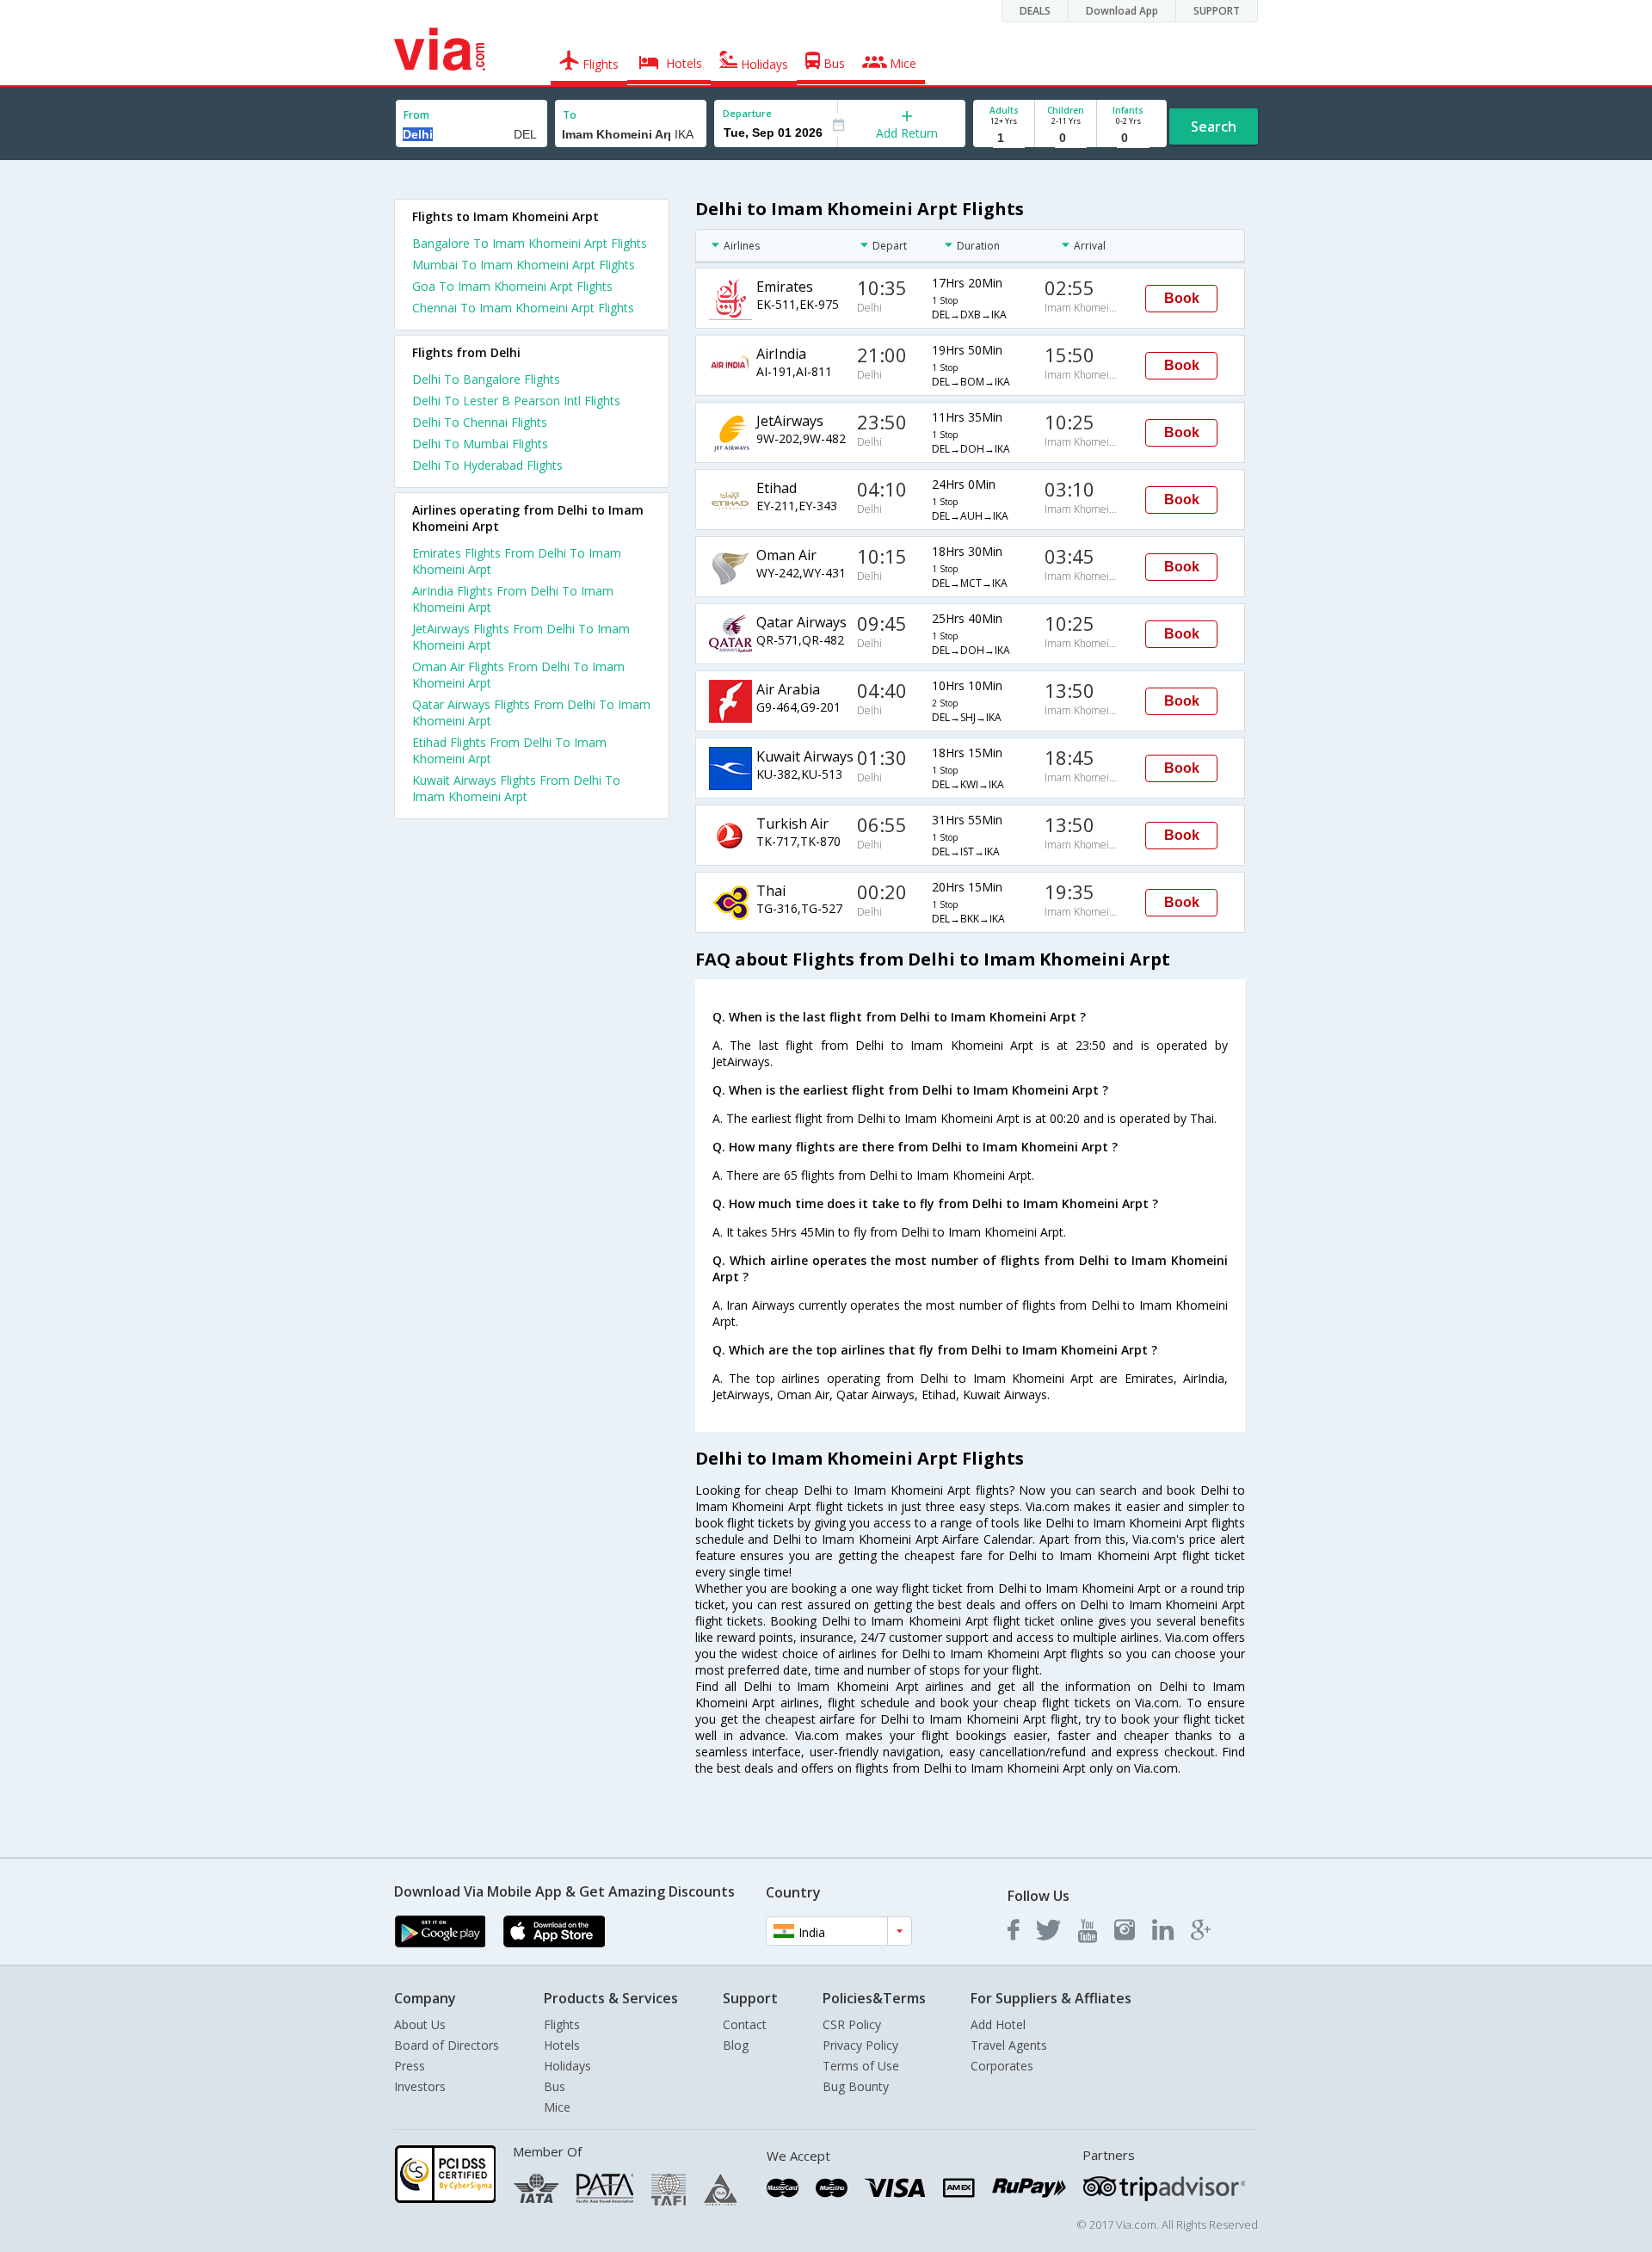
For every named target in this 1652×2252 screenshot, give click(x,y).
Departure (747, 113)
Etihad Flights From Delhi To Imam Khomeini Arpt (509, 750)
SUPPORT (1217, 11)
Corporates (1002, 2066)
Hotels (562, 2045)
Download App (1122, 11)
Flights (562, 2024)
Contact (745, 2024)
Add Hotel (998, 2024)
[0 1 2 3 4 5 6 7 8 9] (1066, 138)
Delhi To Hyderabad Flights (487, 465)
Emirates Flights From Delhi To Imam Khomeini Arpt (517, 561)
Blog (736, 2045)
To (570, 115)
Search (1214, 126)
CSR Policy (852, 2024)
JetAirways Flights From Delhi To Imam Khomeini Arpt (521, 637)
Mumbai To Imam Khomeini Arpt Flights (524, 265)
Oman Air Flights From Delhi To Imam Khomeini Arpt (518, 675)
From (416, 115)
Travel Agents (1009, 2045)
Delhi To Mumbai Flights (480, 444)
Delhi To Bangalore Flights (486, 379)
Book (1182, 298)
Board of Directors (447, 2045)
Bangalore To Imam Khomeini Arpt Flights (530, 243)
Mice (557, 2107)
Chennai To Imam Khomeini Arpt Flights (523, 308)
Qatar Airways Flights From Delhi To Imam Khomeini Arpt (531, 713)
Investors (420, 2086)
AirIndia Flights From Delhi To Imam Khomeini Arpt (513, 599)
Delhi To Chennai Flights (480, 422)
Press (410, 2066)
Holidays (567, 2066)
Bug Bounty (856, 2086)
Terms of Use (861, 2066)
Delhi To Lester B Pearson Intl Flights (516, 401)
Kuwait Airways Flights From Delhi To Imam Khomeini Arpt (516, 788)
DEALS (1035, 11)
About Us (420, 2024)
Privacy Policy (860, 2045)
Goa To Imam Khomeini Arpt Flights (512, 286)
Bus (555, 2086)
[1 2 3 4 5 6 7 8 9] (1004, 138)
